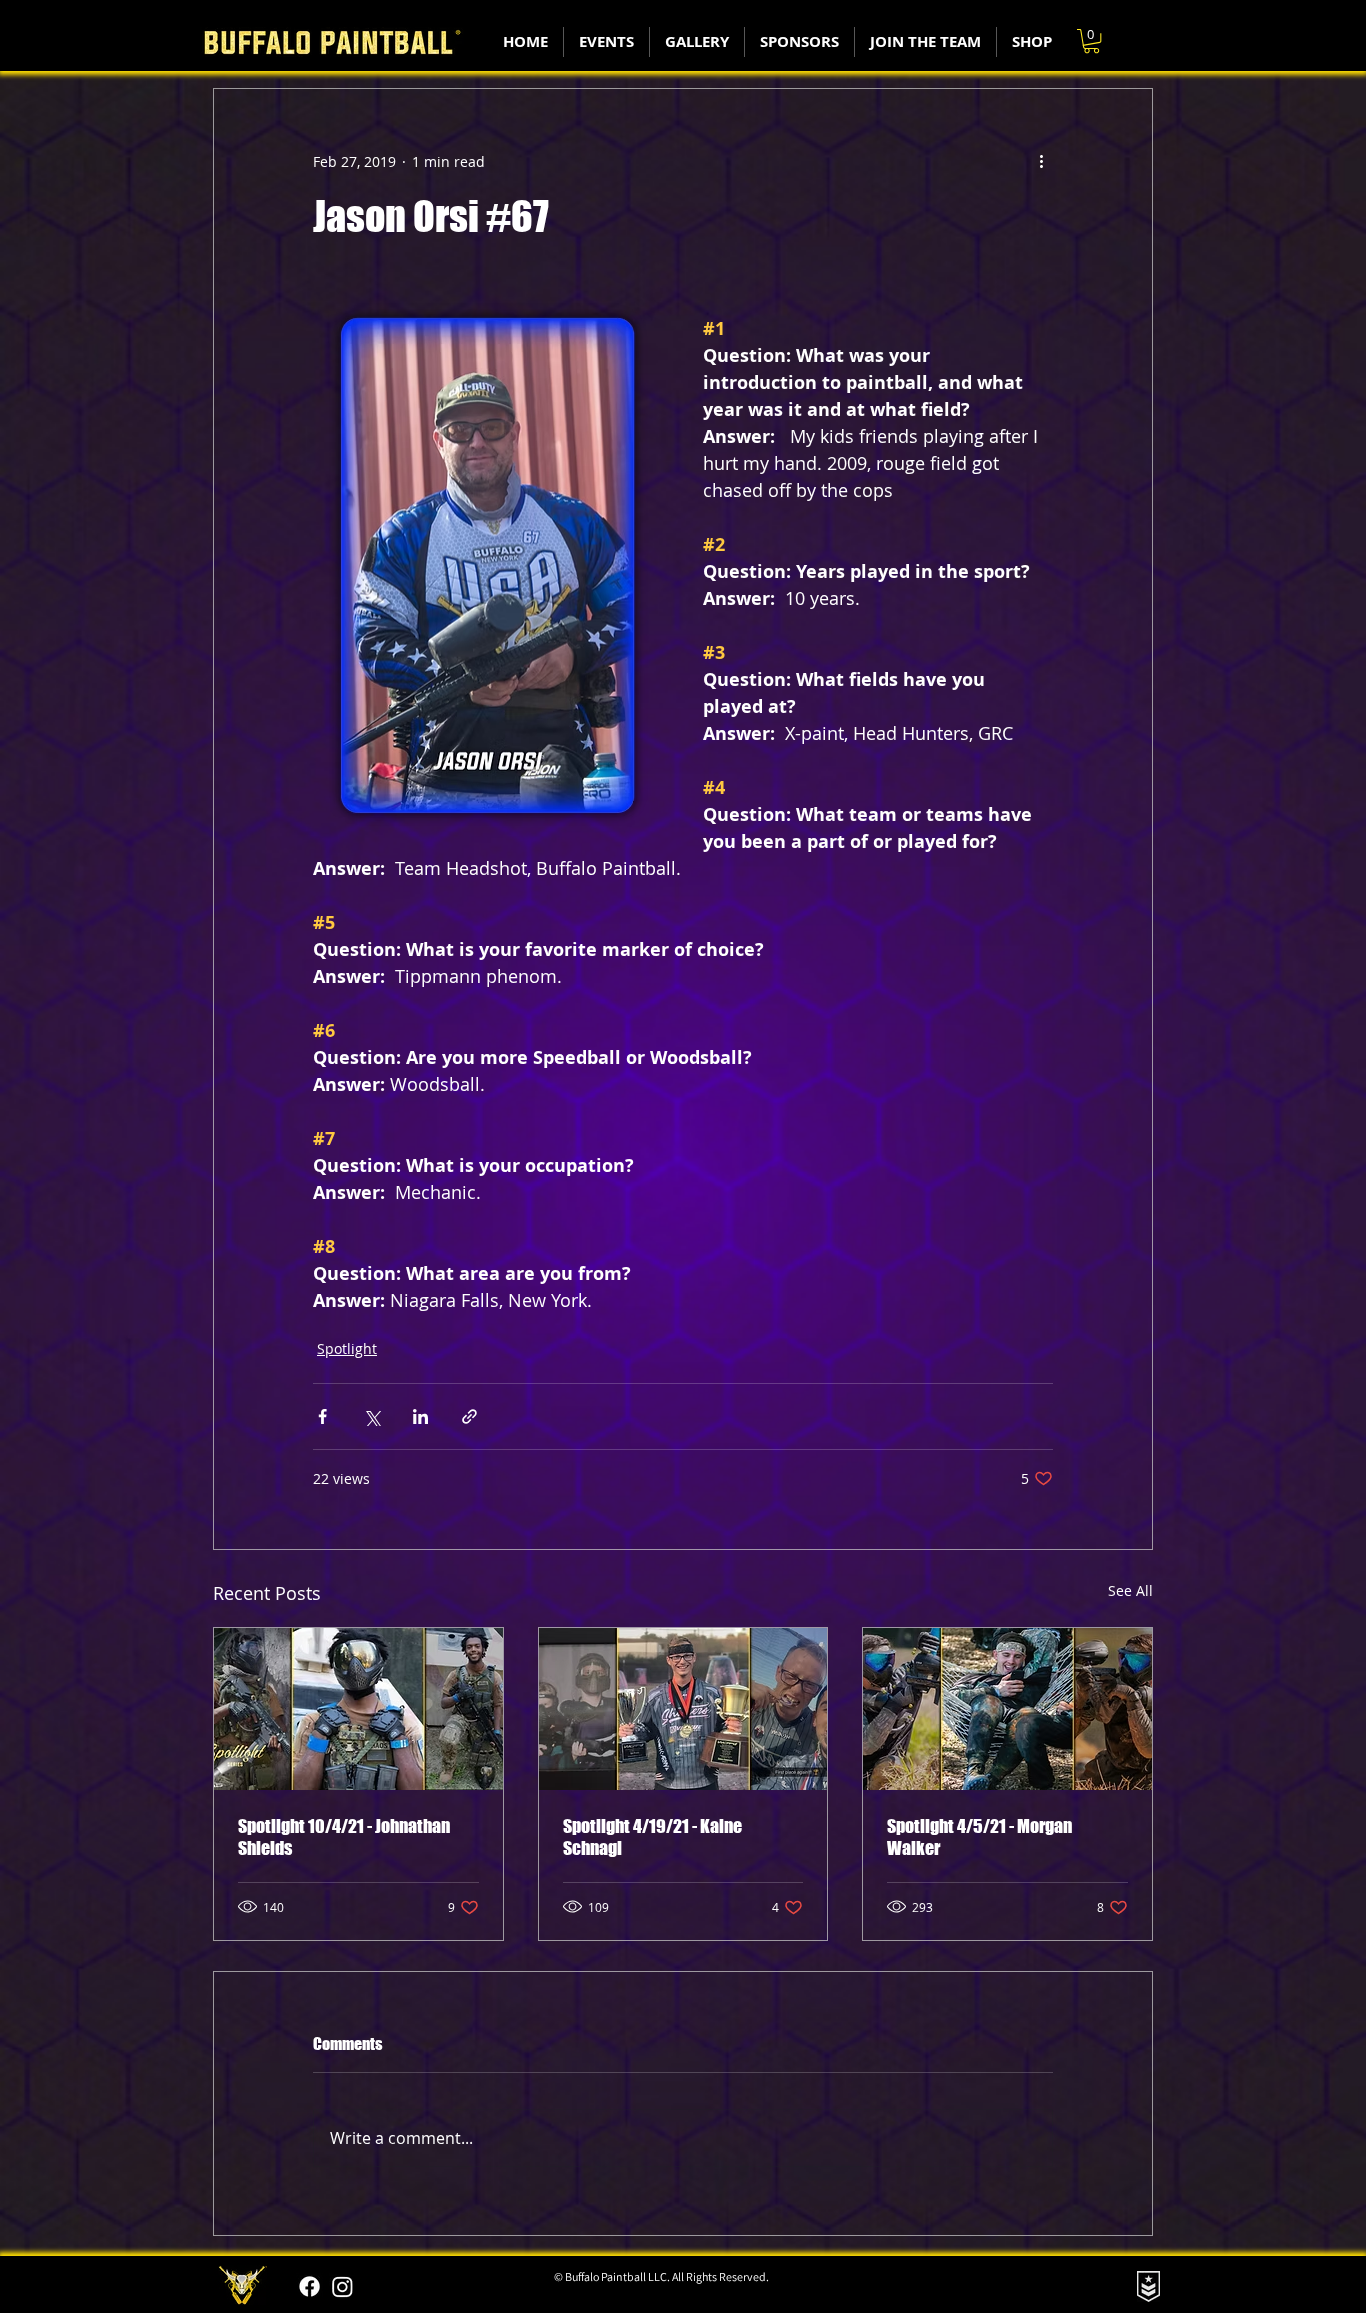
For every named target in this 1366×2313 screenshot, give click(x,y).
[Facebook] (309, 2286)
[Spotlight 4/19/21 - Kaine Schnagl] (683, 1709)
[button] (1091, 41)
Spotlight (347, 1348)
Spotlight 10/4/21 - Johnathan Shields (344, 1837)
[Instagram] (342, 2286)
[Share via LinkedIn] (420, 1416)
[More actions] (1041, 161)
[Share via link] (469, 1416)
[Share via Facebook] (322, 1416)
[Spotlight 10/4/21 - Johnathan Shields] (358, 1709)
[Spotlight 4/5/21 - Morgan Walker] (1007, 1709)
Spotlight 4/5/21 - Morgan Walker (979, 1837)
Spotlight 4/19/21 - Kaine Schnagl (652, 1837)
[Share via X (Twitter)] (371, 1416)
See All (1130, 1590)
